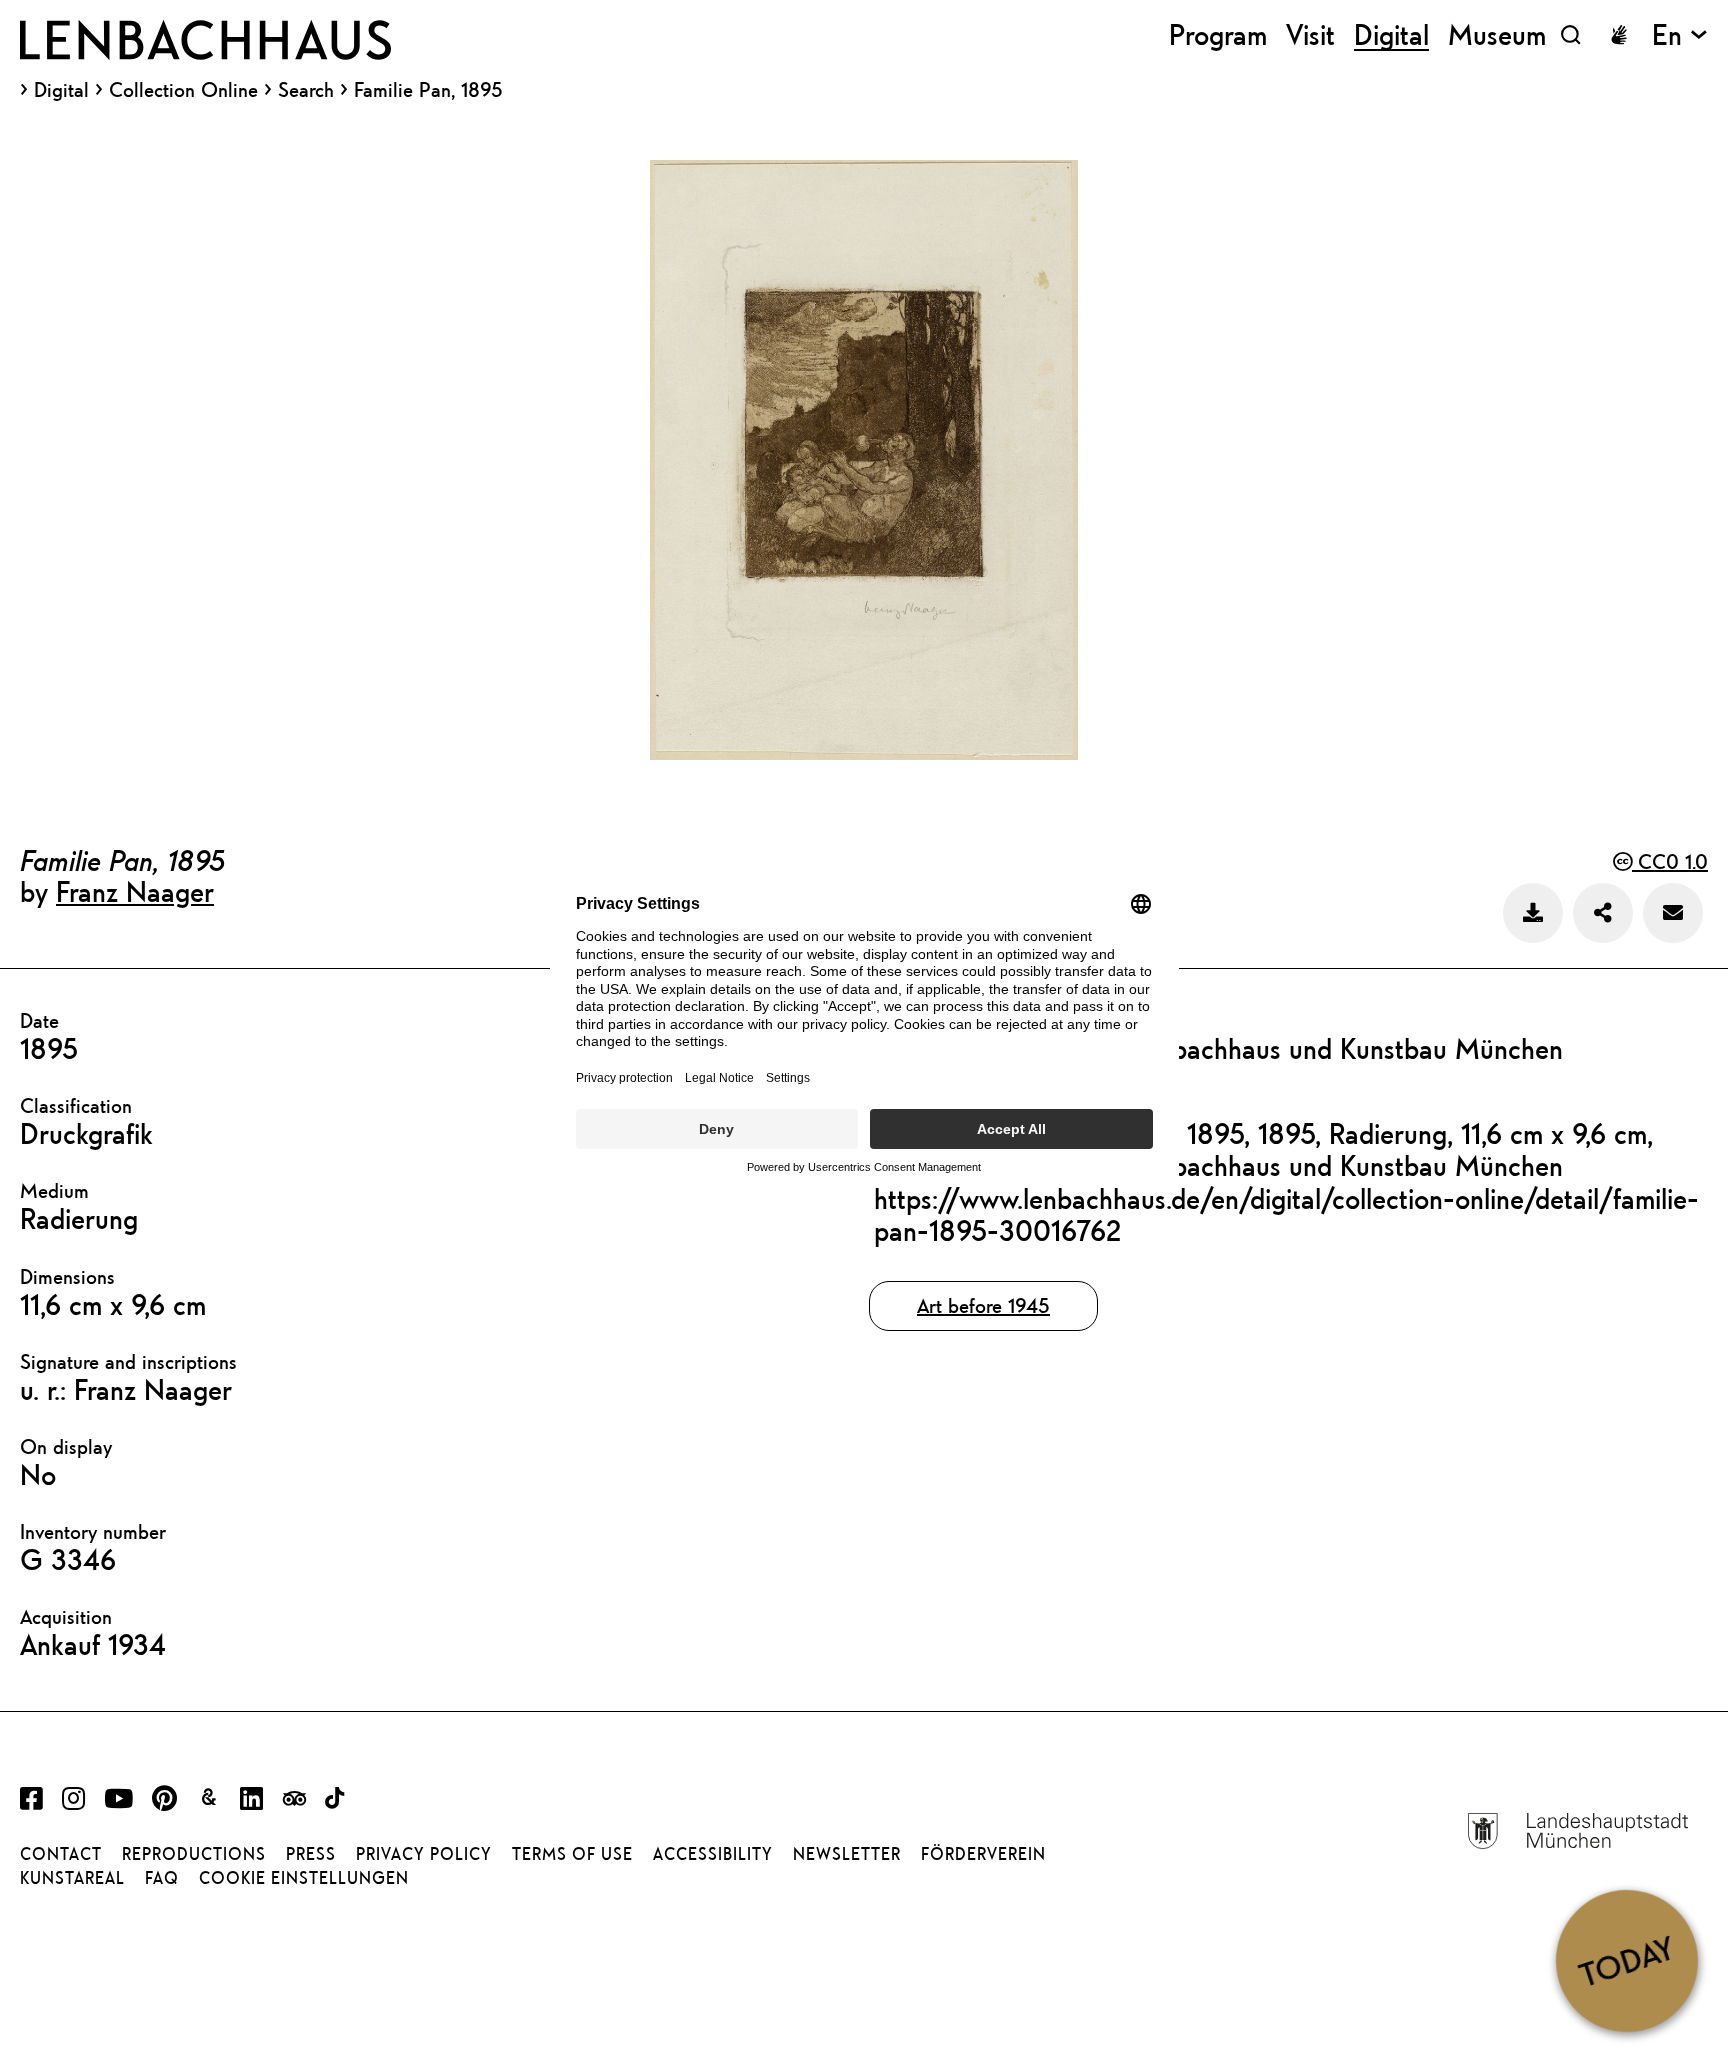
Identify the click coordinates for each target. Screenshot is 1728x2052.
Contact (61, 1854)
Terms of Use (572, 1854)
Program (1218, 34)
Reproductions (194, 1854)
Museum (1497, 34)
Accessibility (713, 1854)
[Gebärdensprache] (1619, 35)
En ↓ (1680, 34)
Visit (1310, 34)
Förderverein (983, 1854)
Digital (61, 90)
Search (306, 89)
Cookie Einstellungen (304, 1878)
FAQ (162, 1878)
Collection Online (183, 90)
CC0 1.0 (1670, 861)
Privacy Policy (424, 1854)
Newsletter (847, 1854)
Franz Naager (135, 891)
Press (311, 1854)
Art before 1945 (983, 1305)
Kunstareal (72, 1878)
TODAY (1626, 1960)
